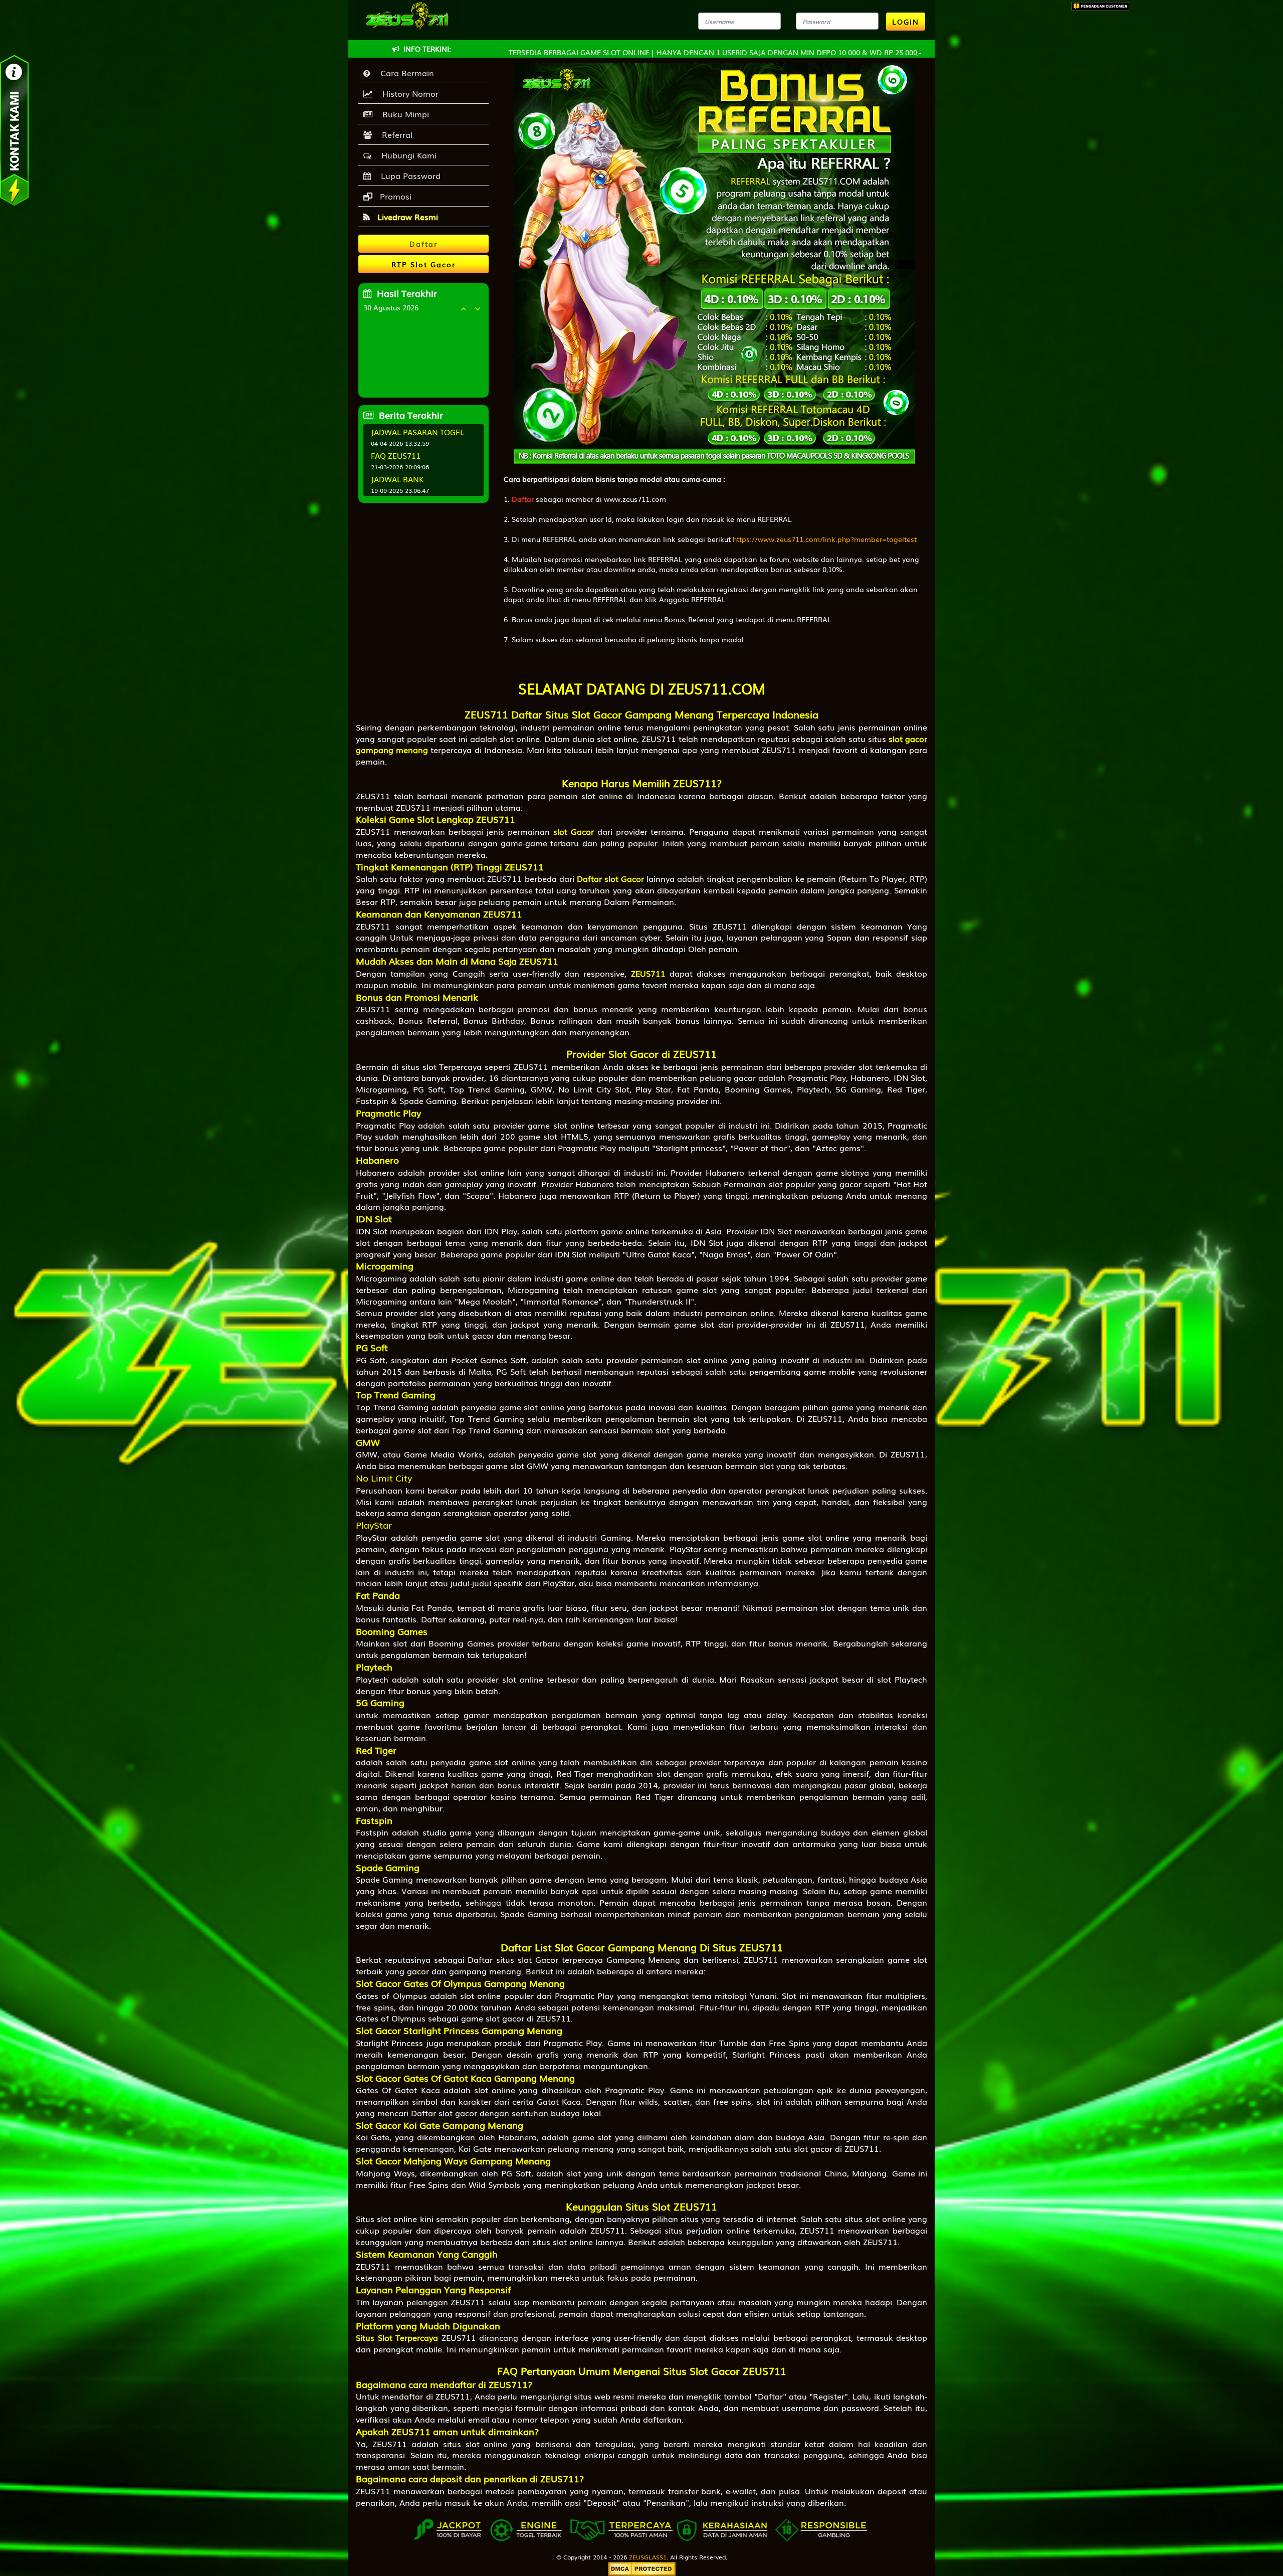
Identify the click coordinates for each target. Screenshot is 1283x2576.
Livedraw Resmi (406, 217)
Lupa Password (408, 175)
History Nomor (408, 93)
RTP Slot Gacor (423, 264)
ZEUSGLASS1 (648, 2557)
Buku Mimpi (403, 114)
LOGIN (906, 22)
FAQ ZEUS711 (396, 455)
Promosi (394, 196)
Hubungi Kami (406, 155)
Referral (395, 134)
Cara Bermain (405, 73)
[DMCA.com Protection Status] (642, 2568)
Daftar (523, 499)
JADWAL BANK (397, 479)
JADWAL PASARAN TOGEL (417, 432)
